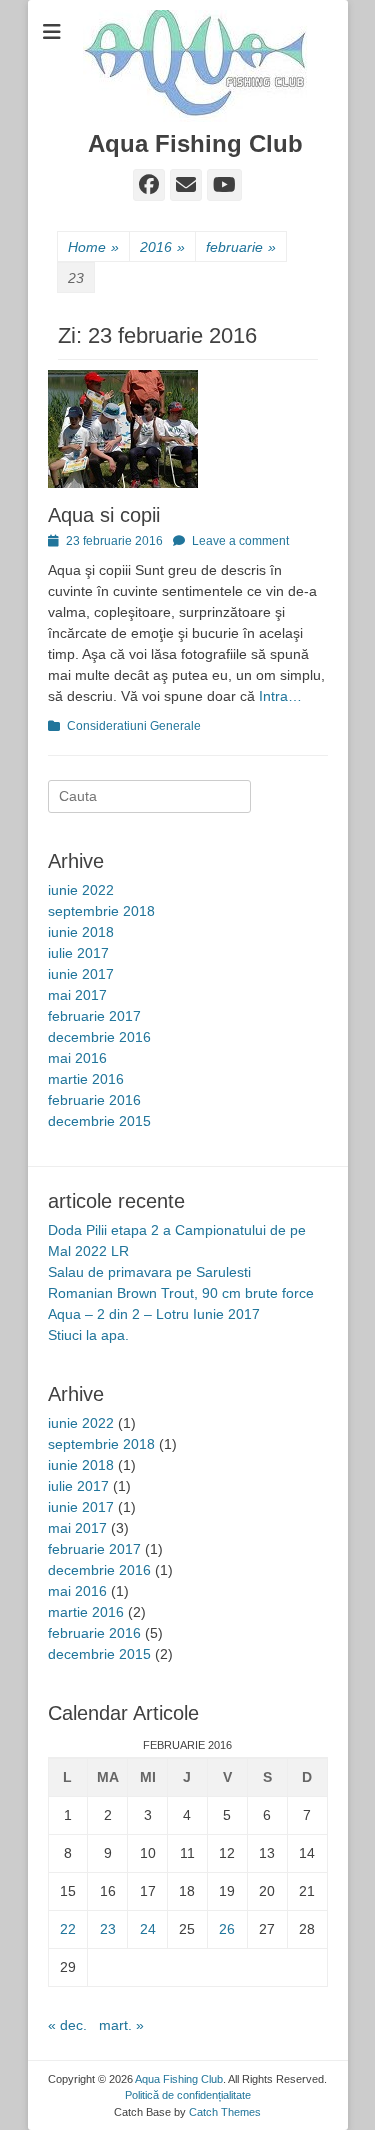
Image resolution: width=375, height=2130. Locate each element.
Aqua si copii (104, 515)
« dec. (67, 2025)
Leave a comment (240, 541)
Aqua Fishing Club (195, 143)
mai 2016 (77, 1058)
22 (68, 1929)
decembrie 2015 (99, 1121)
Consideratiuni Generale (134, 726)
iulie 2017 (78, 953)
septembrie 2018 (101, 911)
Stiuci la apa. (88, 1335)
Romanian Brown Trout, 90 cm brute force (181, 1293)
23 (108, 1929)
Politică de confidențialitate (188, 2095)
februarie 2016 (94, 1100)
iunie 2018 (81, 932)
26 (227, 1929)
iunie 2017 (81, 974)
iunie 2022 (81, 890)
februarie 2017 (94, 1016)
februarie (241, 247)
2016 (162, 247)
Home (93, 247)
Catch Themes (225, 2112)
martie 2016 (86, 1079)
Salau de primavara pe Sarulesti (149, 1272)
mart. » (121, 2025)
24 (148, 1929)
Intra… (280, 696)
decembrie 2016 (99, 1037)
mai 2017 (77, 995)
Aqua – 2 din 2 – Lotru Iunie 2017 (154, 1314)
